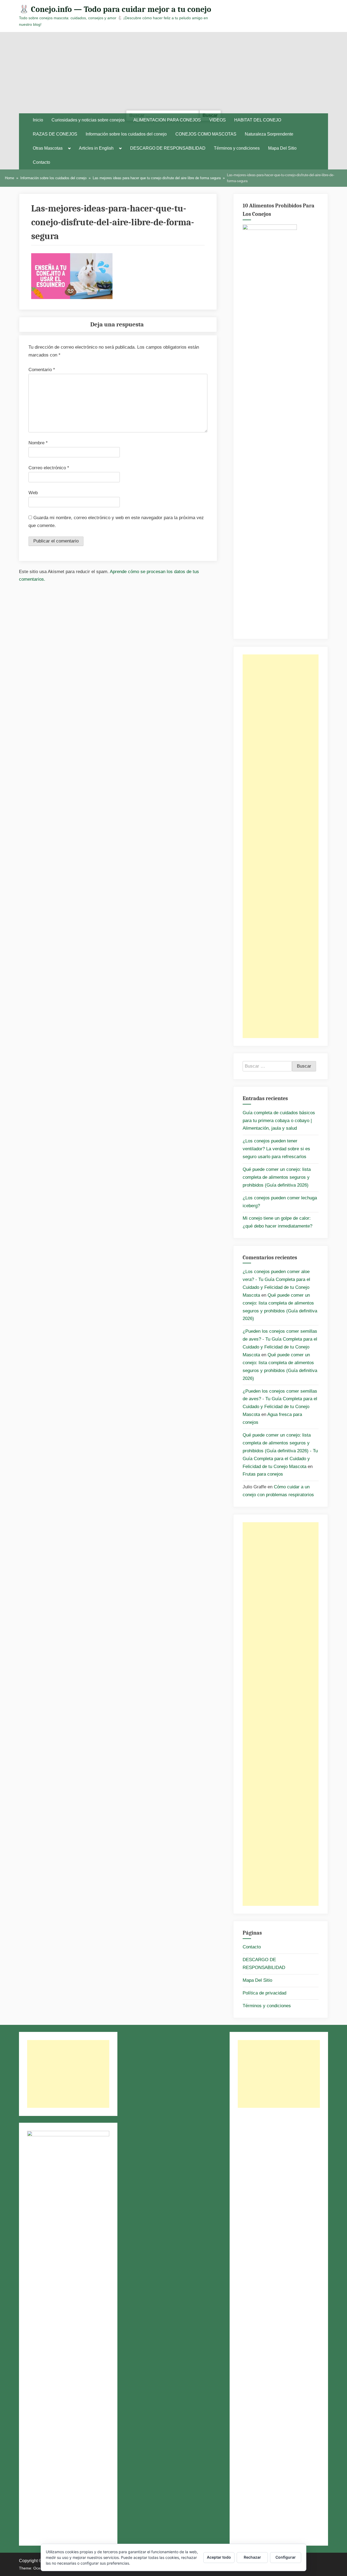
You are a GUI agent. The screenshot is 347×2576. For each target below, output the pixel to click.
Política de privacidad (264, 1993)
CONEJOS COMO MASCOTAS (206, 134)
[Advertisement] (173, 73)
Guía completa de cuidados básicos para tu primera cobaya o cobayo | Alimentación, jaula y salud (279, 1121)
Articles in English (96, 148)
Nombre (38, 443)
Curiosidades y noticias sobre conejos (88, 120)
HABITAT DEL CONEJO (258, 120)
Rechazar (252, 2557)
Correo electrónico (49, 468)
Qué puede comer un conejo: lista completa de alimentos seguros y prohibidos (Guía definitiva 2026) (277, 1177)
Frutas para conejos (263, 1474)
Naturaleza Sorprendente (269, 134)
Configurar (286, 2557)
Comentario (42, 370)
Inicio (38, 120)
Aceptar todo (219, 2557)
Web (33, 493)
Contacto (41, 162)
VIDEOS (218, 120)
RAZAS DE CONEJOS (55, 134)
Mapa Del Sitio (282, 148)
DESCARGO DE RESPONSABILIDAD (168, 148)
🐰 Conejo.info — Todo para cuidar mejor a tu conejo (115, 9)
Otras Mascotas (48, 148)
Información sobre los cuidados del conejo (126, 134)
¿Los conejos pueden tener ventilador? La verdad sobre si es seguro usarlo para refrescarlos (276, 1149)
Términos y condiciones (237, 148)
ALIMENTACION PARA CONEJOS (167, 120)
